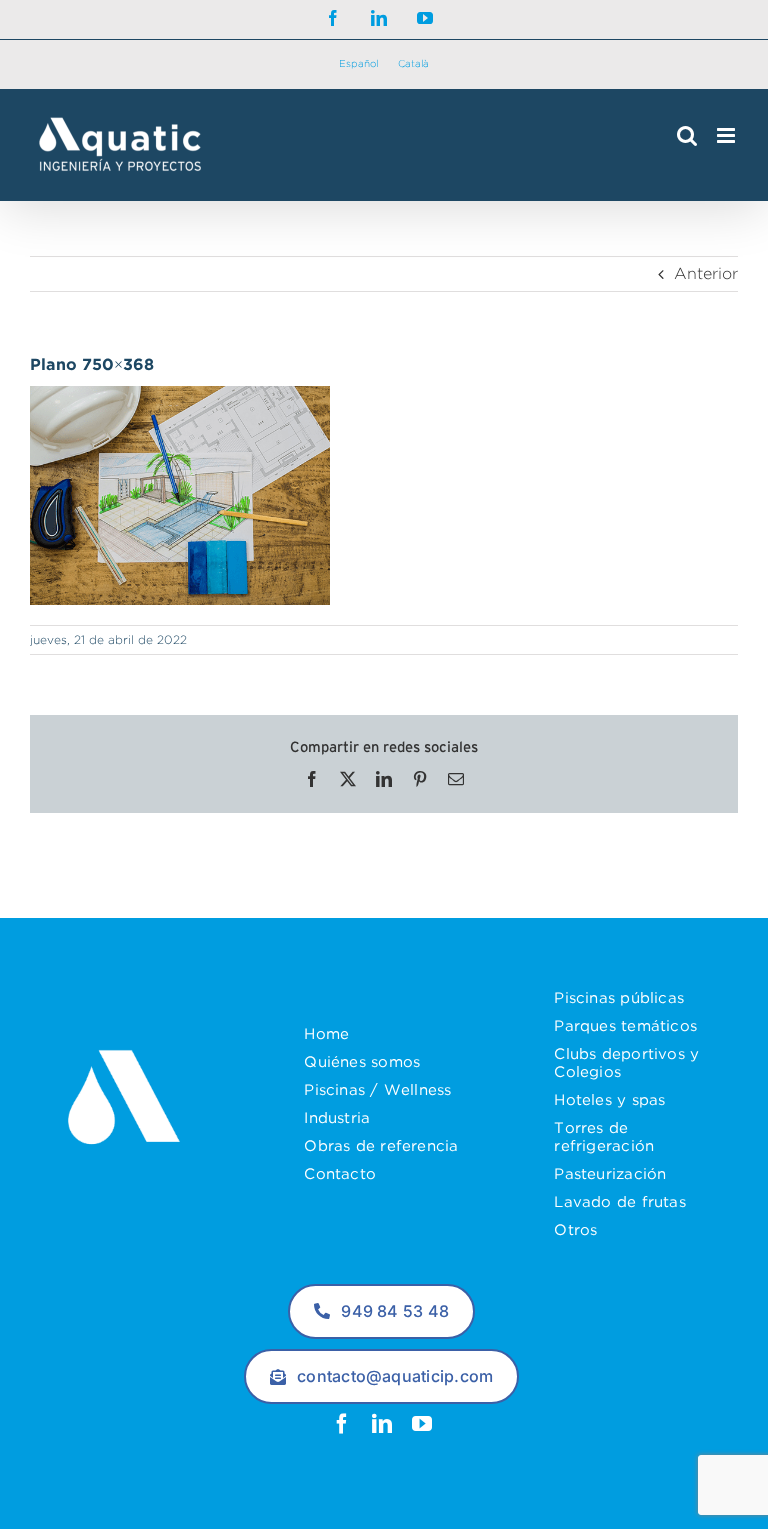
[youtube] (422, 1424)
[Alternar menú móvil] (727, 135)
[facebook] (342, 1424)
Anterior (706, 273)
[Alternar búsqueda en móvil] (687, 135)
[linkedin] (382, 1424)
